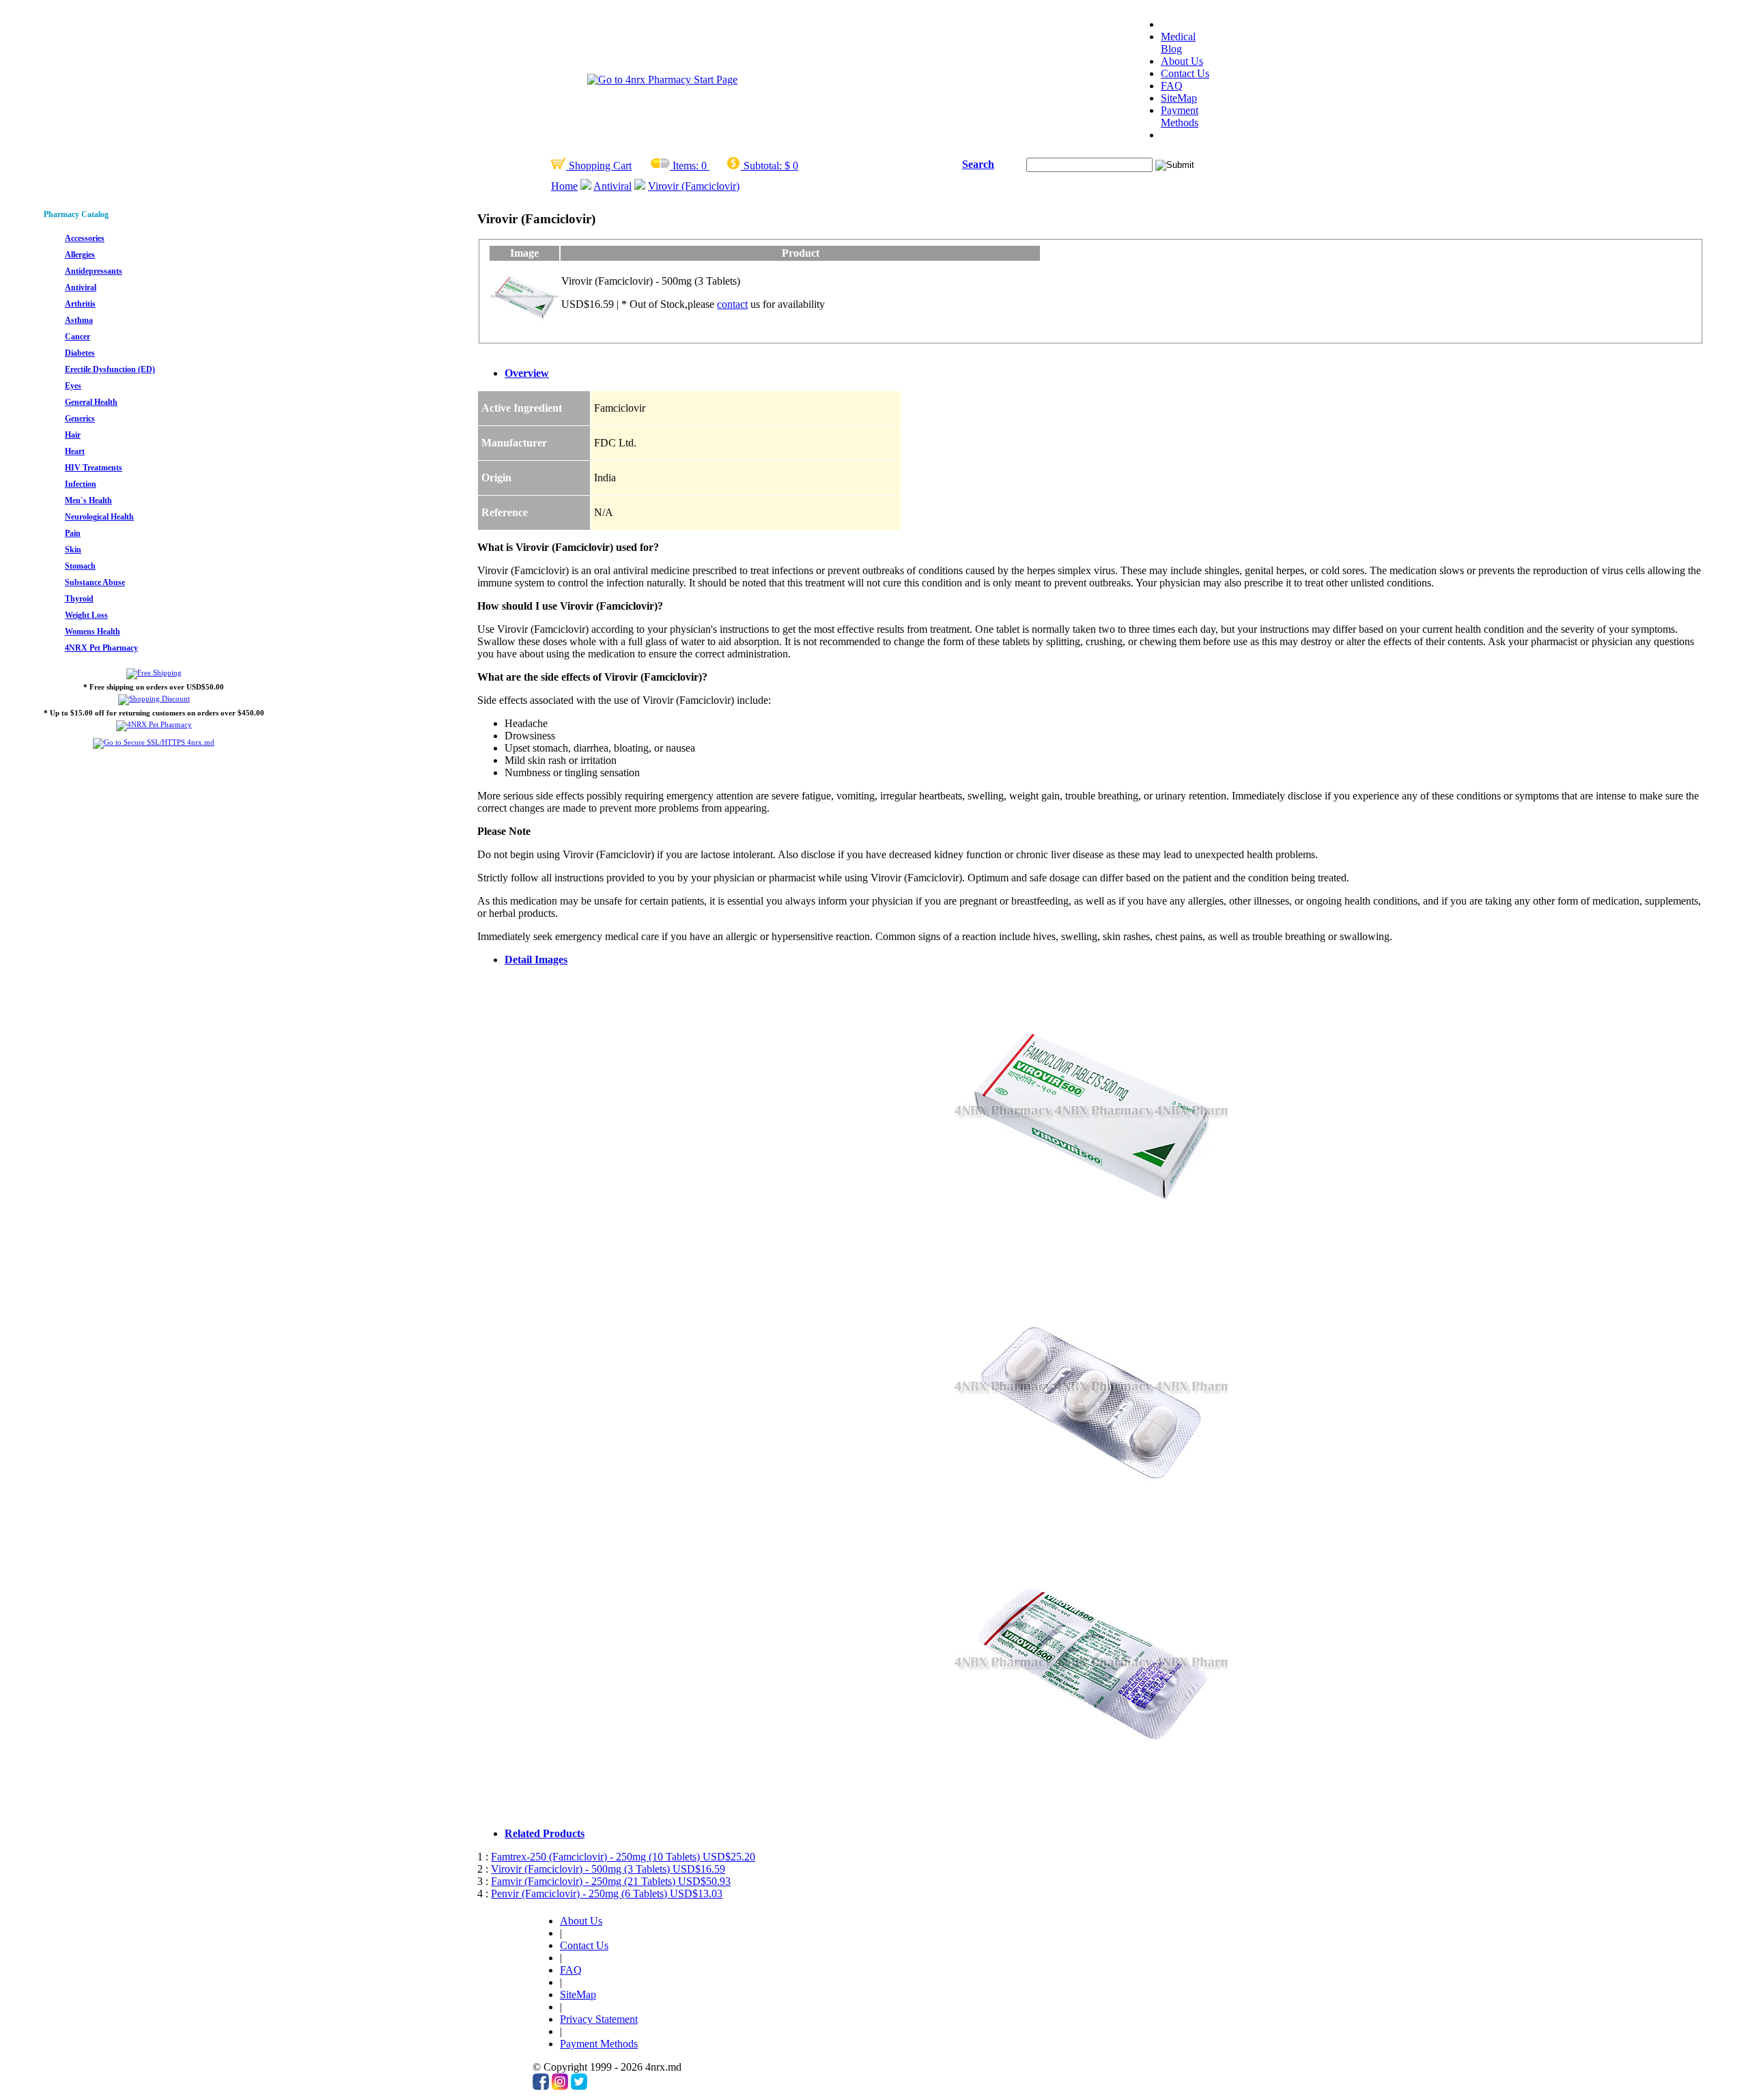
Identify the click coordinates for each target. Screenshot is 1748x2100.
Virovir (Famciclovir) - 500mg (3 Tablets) (608, 1869)
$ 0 (791, 166)
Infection (81, 484)
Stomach (80, 566)
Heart (75, 451)
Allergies (80, 255)
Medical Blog (1178, 43)
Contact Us (1185, 73)
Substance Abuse (95, 582)
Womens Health (93, 632)
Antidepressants (94, 271)
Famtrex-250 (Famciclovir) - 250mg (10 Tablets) (623, 1857)
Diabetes (80, 353)
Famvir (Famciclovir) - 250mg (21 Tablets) (611, 1881)
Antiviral (612, 186)
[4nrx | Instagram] (560, 2086)
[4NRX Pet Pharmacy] (154, 724)
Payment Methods (1180, 116)
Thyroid (79, 599)
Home (564, 186)
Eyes (73, 386)
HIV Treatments (94, 468)
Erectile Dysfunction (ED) (110, 369)
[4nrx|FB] (541, 2086)
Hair (73, 435)
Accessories (85, 238)
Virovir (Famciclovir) (694, 186)
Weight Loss (86, 615)
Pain (73, 533)
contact (732, 304)
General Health (91, 402)
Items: (686, 166)
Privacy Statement (599, 2019)
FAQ (1172, 86)
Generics (80, 418)
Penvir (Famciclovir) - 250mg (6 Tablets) (607, 1893)
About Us (1182, 61)
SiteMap (1179, 98)
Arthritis (80, 304)
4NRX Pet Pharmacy (101, 648)
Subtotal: (763, 166)
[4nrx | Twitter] (579, 2086)
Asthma (79, 320)
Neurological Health (99, 517)
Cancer (77, 337)
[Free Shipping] (154, 672)
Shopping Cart (599, 166)
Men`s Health (88, 500)
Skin (73, 550)
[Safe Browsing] (154, 742)
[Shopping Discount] (154, 698)
